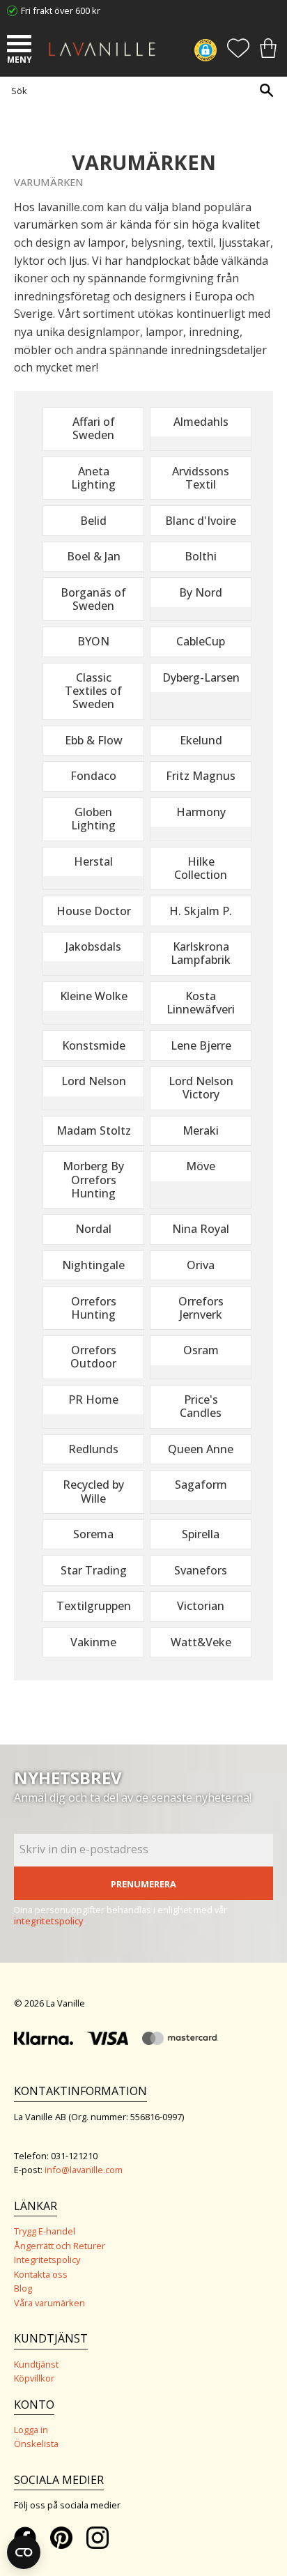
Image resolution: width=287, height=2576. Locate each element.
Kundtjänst (36, 2364)
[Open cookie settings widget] (24, 2552)
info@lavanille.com (84, 2170)
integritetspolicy (49, 1921)
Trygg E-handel (45, 2231)
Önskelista (36, 2444)
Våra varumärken (49, 2303)
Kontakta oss (41, 2274)
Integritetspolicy (47, 2260)
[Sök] (266, 90)
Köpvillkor (34, 2378)
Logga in (31, 2430)
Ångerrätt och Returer (60, 2246)
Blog (23, 2288)
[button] (21, 45)
